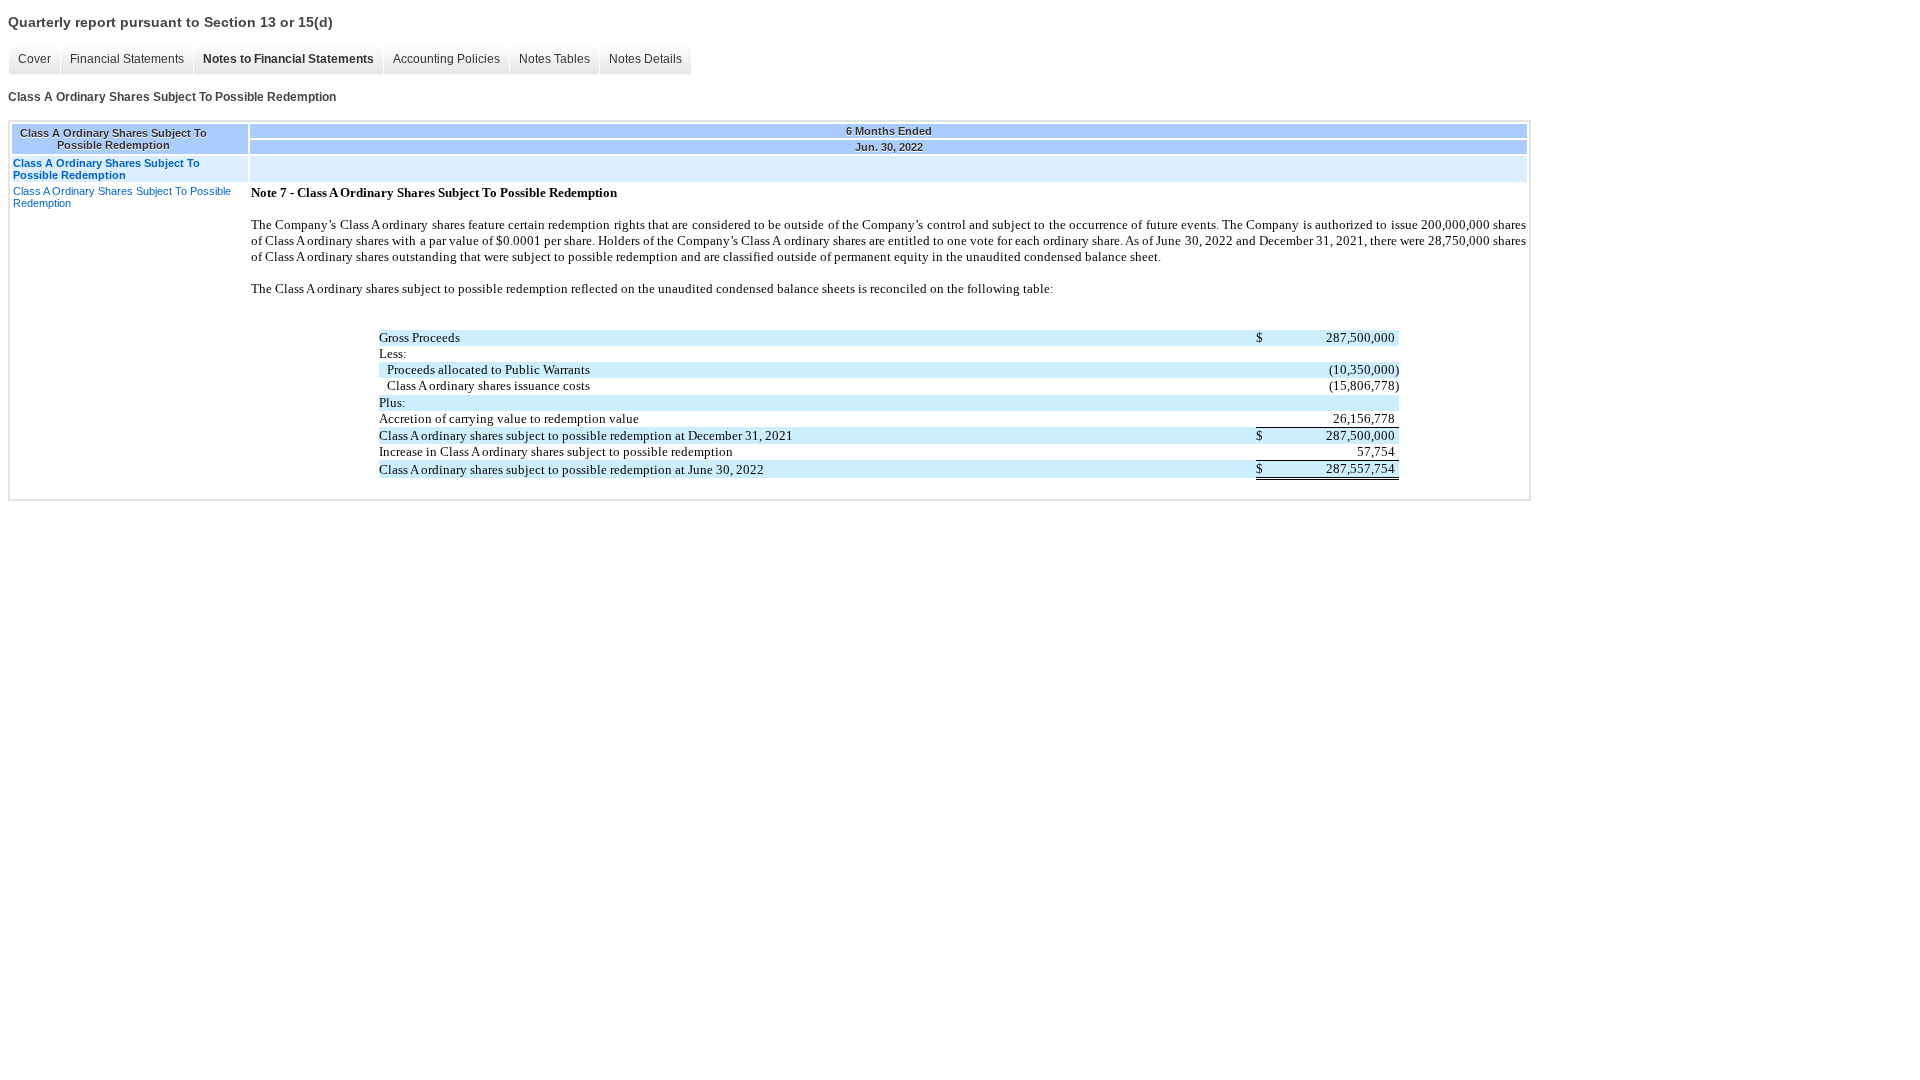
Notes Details (645, 59)
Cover (34, 59)
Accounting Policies (446, 59)
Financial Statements (127, 59)
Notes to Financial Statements (288, 59)
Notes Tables (554, 59)
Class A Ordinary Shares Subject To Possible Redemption (122, 197)
